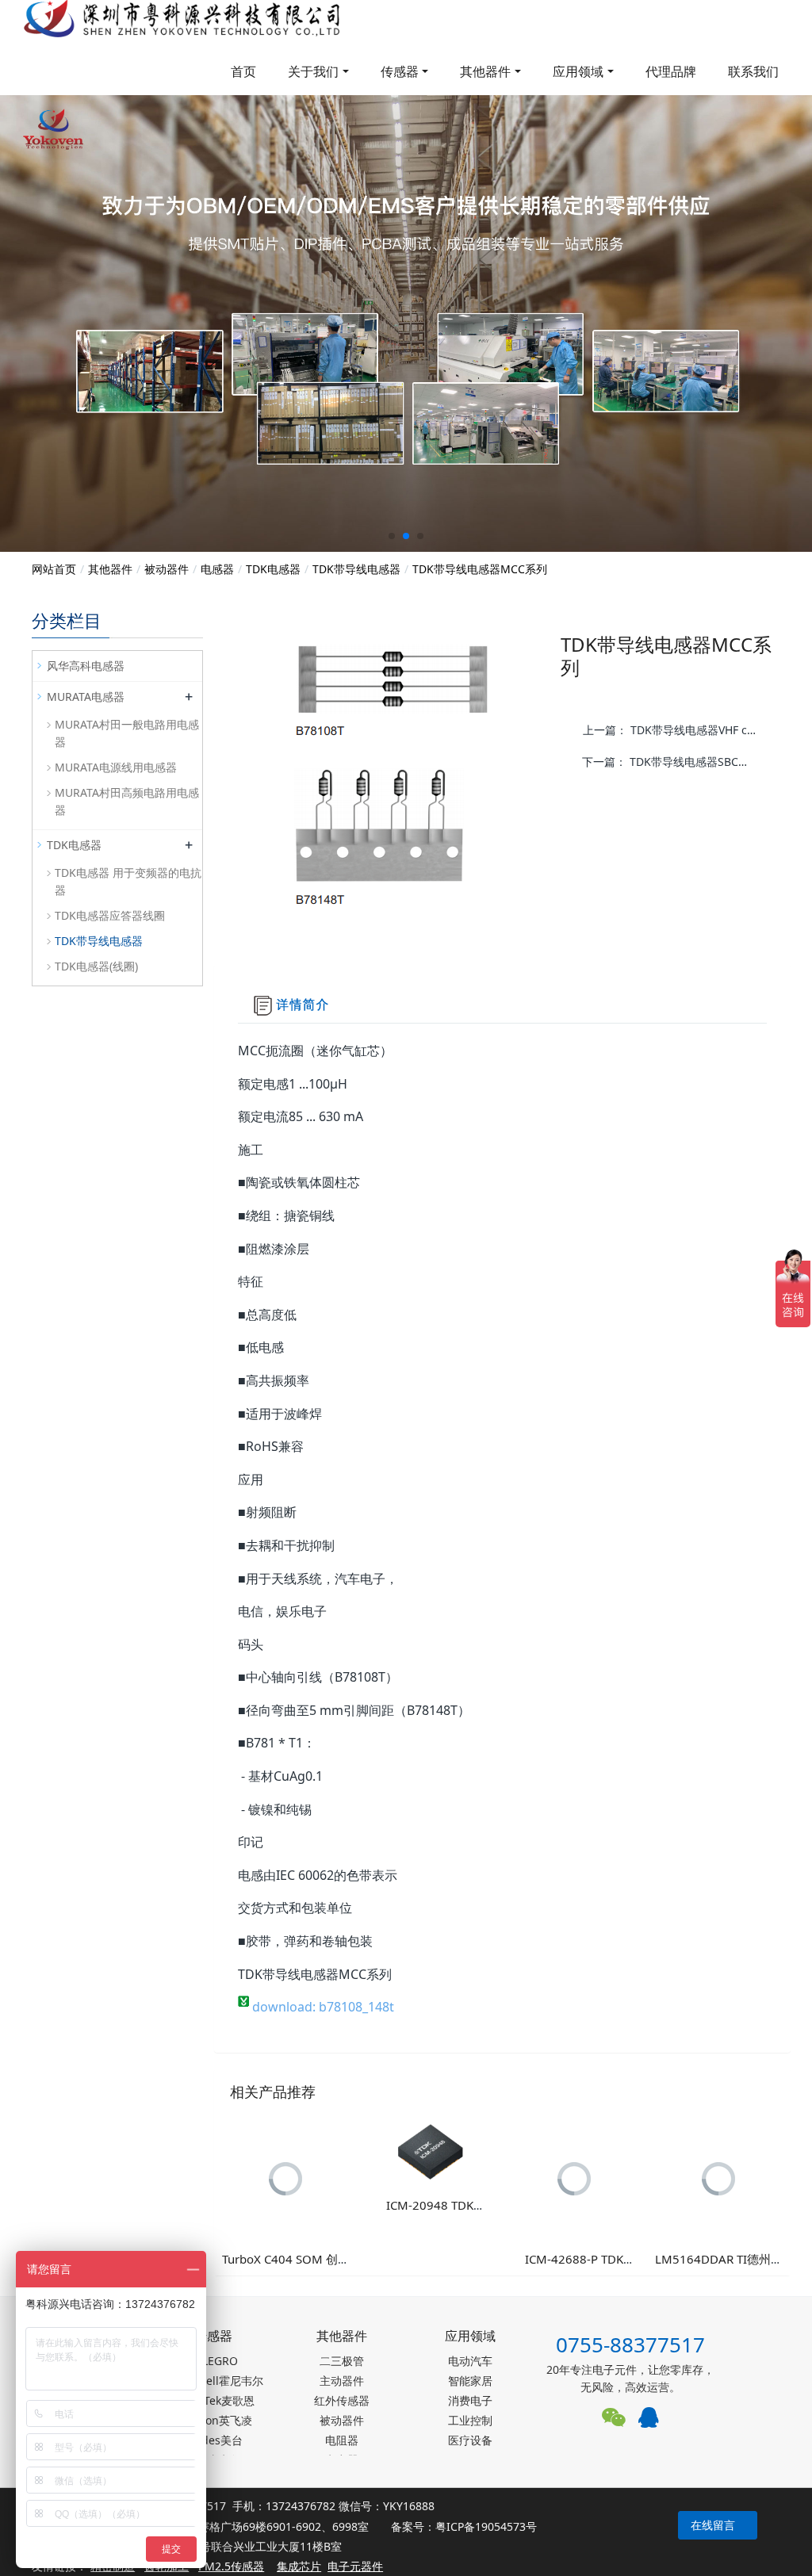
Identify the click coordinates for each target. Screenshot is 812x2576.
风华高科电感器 (86, 666)
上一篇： (676, 730)
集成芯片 (299, 2566)
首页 (243, 71)
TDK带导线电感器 (356, 569)
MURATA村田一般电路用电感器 (127, 733)
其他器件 (485, 71)
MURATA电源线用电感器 (116, 767)
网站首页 (54, 569)
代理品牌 (671, 71)
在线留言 (713, 2525)
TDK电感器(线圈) (96, 966)
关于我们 (313, 71)
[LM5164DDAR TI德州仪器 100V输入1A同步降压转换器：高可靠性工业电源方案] (718, 2178)
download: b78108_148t (322, 2007)
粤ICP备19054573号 (486, 2526)
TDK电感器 (273, 569)
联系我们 (753, 71)
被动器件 (167, 569)
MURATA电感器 (86, 697)
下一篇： (671, 762)
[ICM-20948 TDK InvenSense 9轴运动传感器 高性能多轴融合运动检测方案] (430, 2151)
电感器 (217, 569)
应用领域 (578, 71)
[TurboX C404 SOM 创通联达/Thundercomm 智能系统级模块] (286, 2178)
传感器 (400, 71)
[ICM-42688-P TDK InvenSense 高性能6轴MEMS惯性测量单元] (574, 2178)
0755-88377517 (630, 2344)
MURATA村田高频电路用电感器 (127, 801)
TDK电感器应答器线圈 (110, 915)
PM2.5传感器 (231, 2566)
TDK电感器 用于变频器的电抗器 (128, 881)
